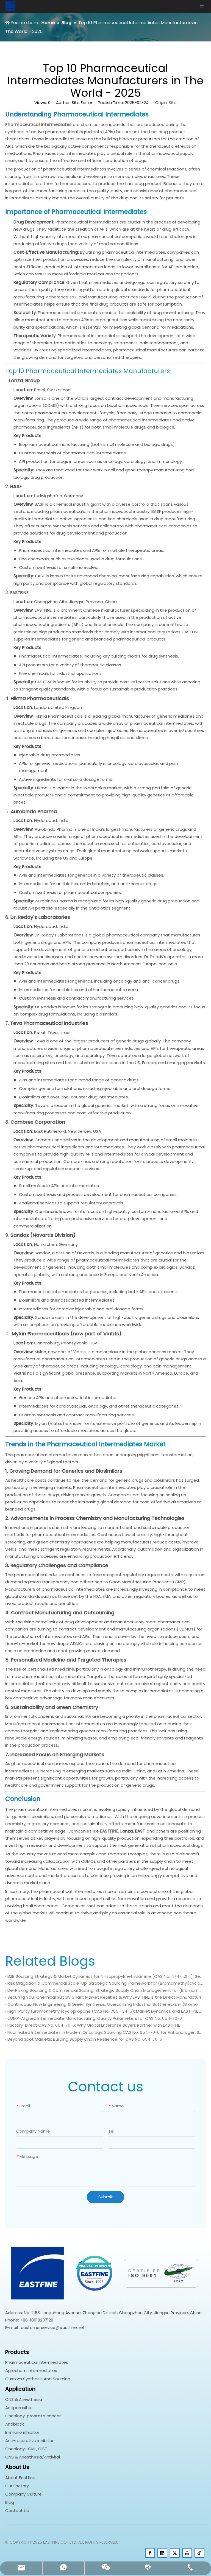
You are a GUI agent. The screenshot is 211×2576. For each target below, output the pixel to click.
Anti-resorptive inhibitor (29, 2441)
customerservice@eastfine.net (53, 2327)
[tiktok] (199, 2553)
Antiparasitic (18, 2408)
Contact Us (17, 2511)
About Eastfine (20, 2478)
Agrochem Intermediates (31, 2371)
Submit (106, 2197)
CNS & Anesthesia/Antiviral (33, 2457)
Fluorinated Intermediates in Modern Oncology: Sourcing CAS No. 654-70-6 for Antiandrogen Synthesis (105, 2032)
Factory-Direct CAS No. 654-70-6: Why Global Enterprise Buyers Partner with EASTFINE (94, 2025)
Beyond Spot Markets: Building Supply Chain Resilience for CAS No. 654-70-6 (85, 2039)
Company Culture (23, 2494)
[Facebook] (150, 2553)
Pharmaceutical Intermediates (37, 2362)
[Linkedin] (162, 2553)
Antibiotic (15, 2424)
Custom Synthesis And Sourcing (38, 2379)
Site (173, 103)
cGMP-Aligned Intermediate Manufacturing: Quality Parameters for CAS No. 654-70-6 (95, 2018)
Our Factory (17, 2486)
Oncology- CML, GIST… (27, 2449)
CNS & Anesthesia (24, 2399)
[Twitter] (175, 2553)
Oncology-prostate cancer (33, 2416)
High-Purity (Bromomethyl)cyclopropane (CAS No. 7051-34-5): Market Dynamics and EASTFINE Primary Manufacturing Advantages (105, 2011)
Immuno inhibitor (22, 2432)
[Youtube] (187, 2553)
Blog (10, 2502)
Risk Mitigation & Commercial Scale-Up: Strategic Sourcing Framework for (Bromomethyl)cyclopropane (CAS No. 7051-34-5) (105, 1983)
